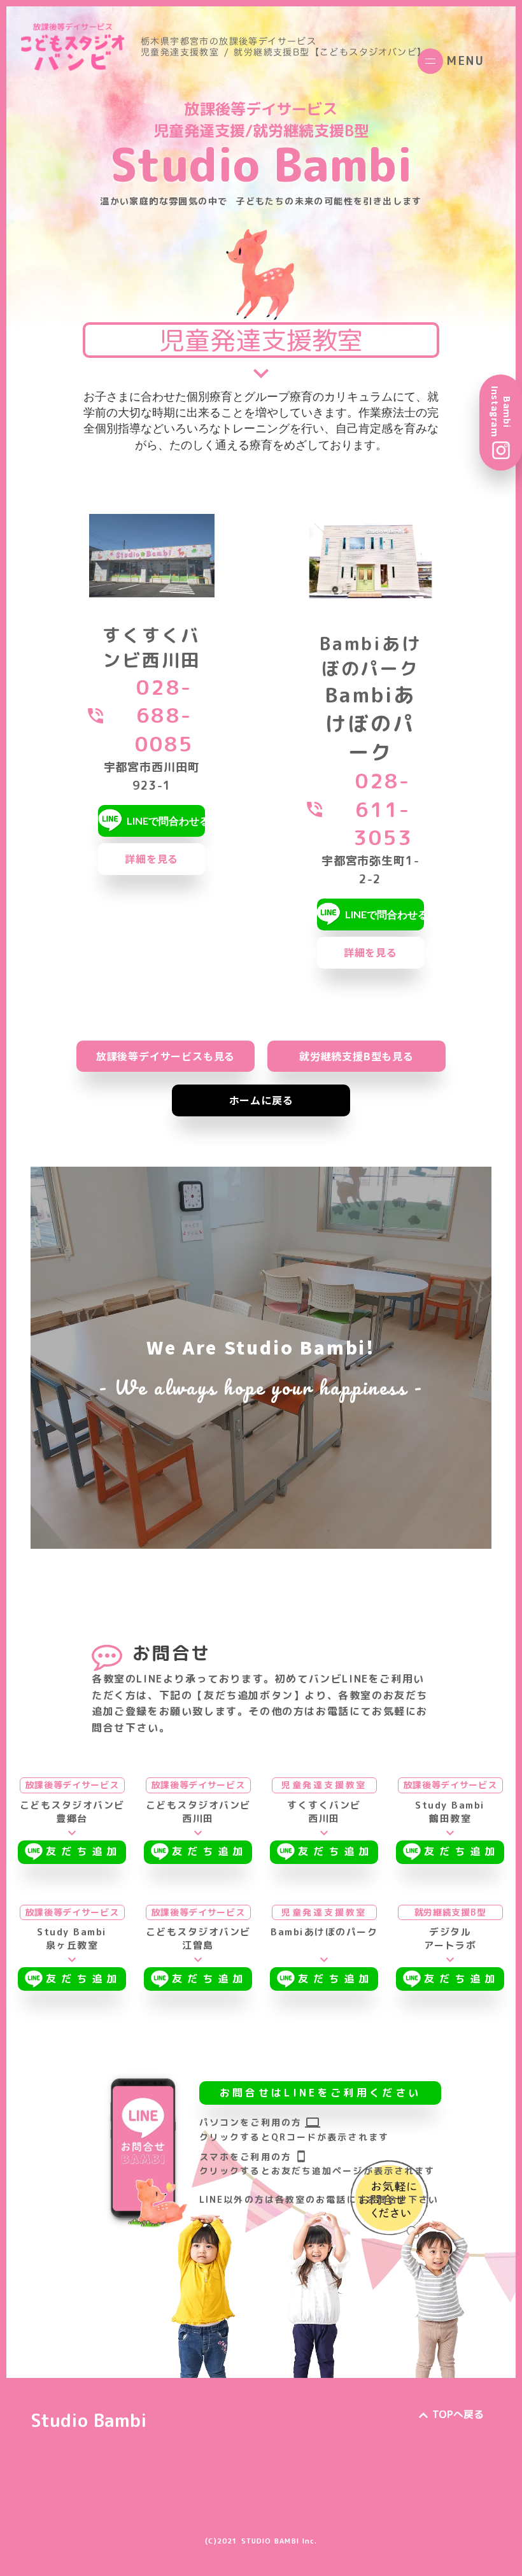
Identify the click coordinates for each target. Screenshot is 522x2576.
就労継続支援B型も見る (356, 1056)
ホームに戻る (261, 1100)
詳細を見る (152, 858)
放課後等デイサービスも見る (166, 1056)
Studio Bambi (89, 2420)
